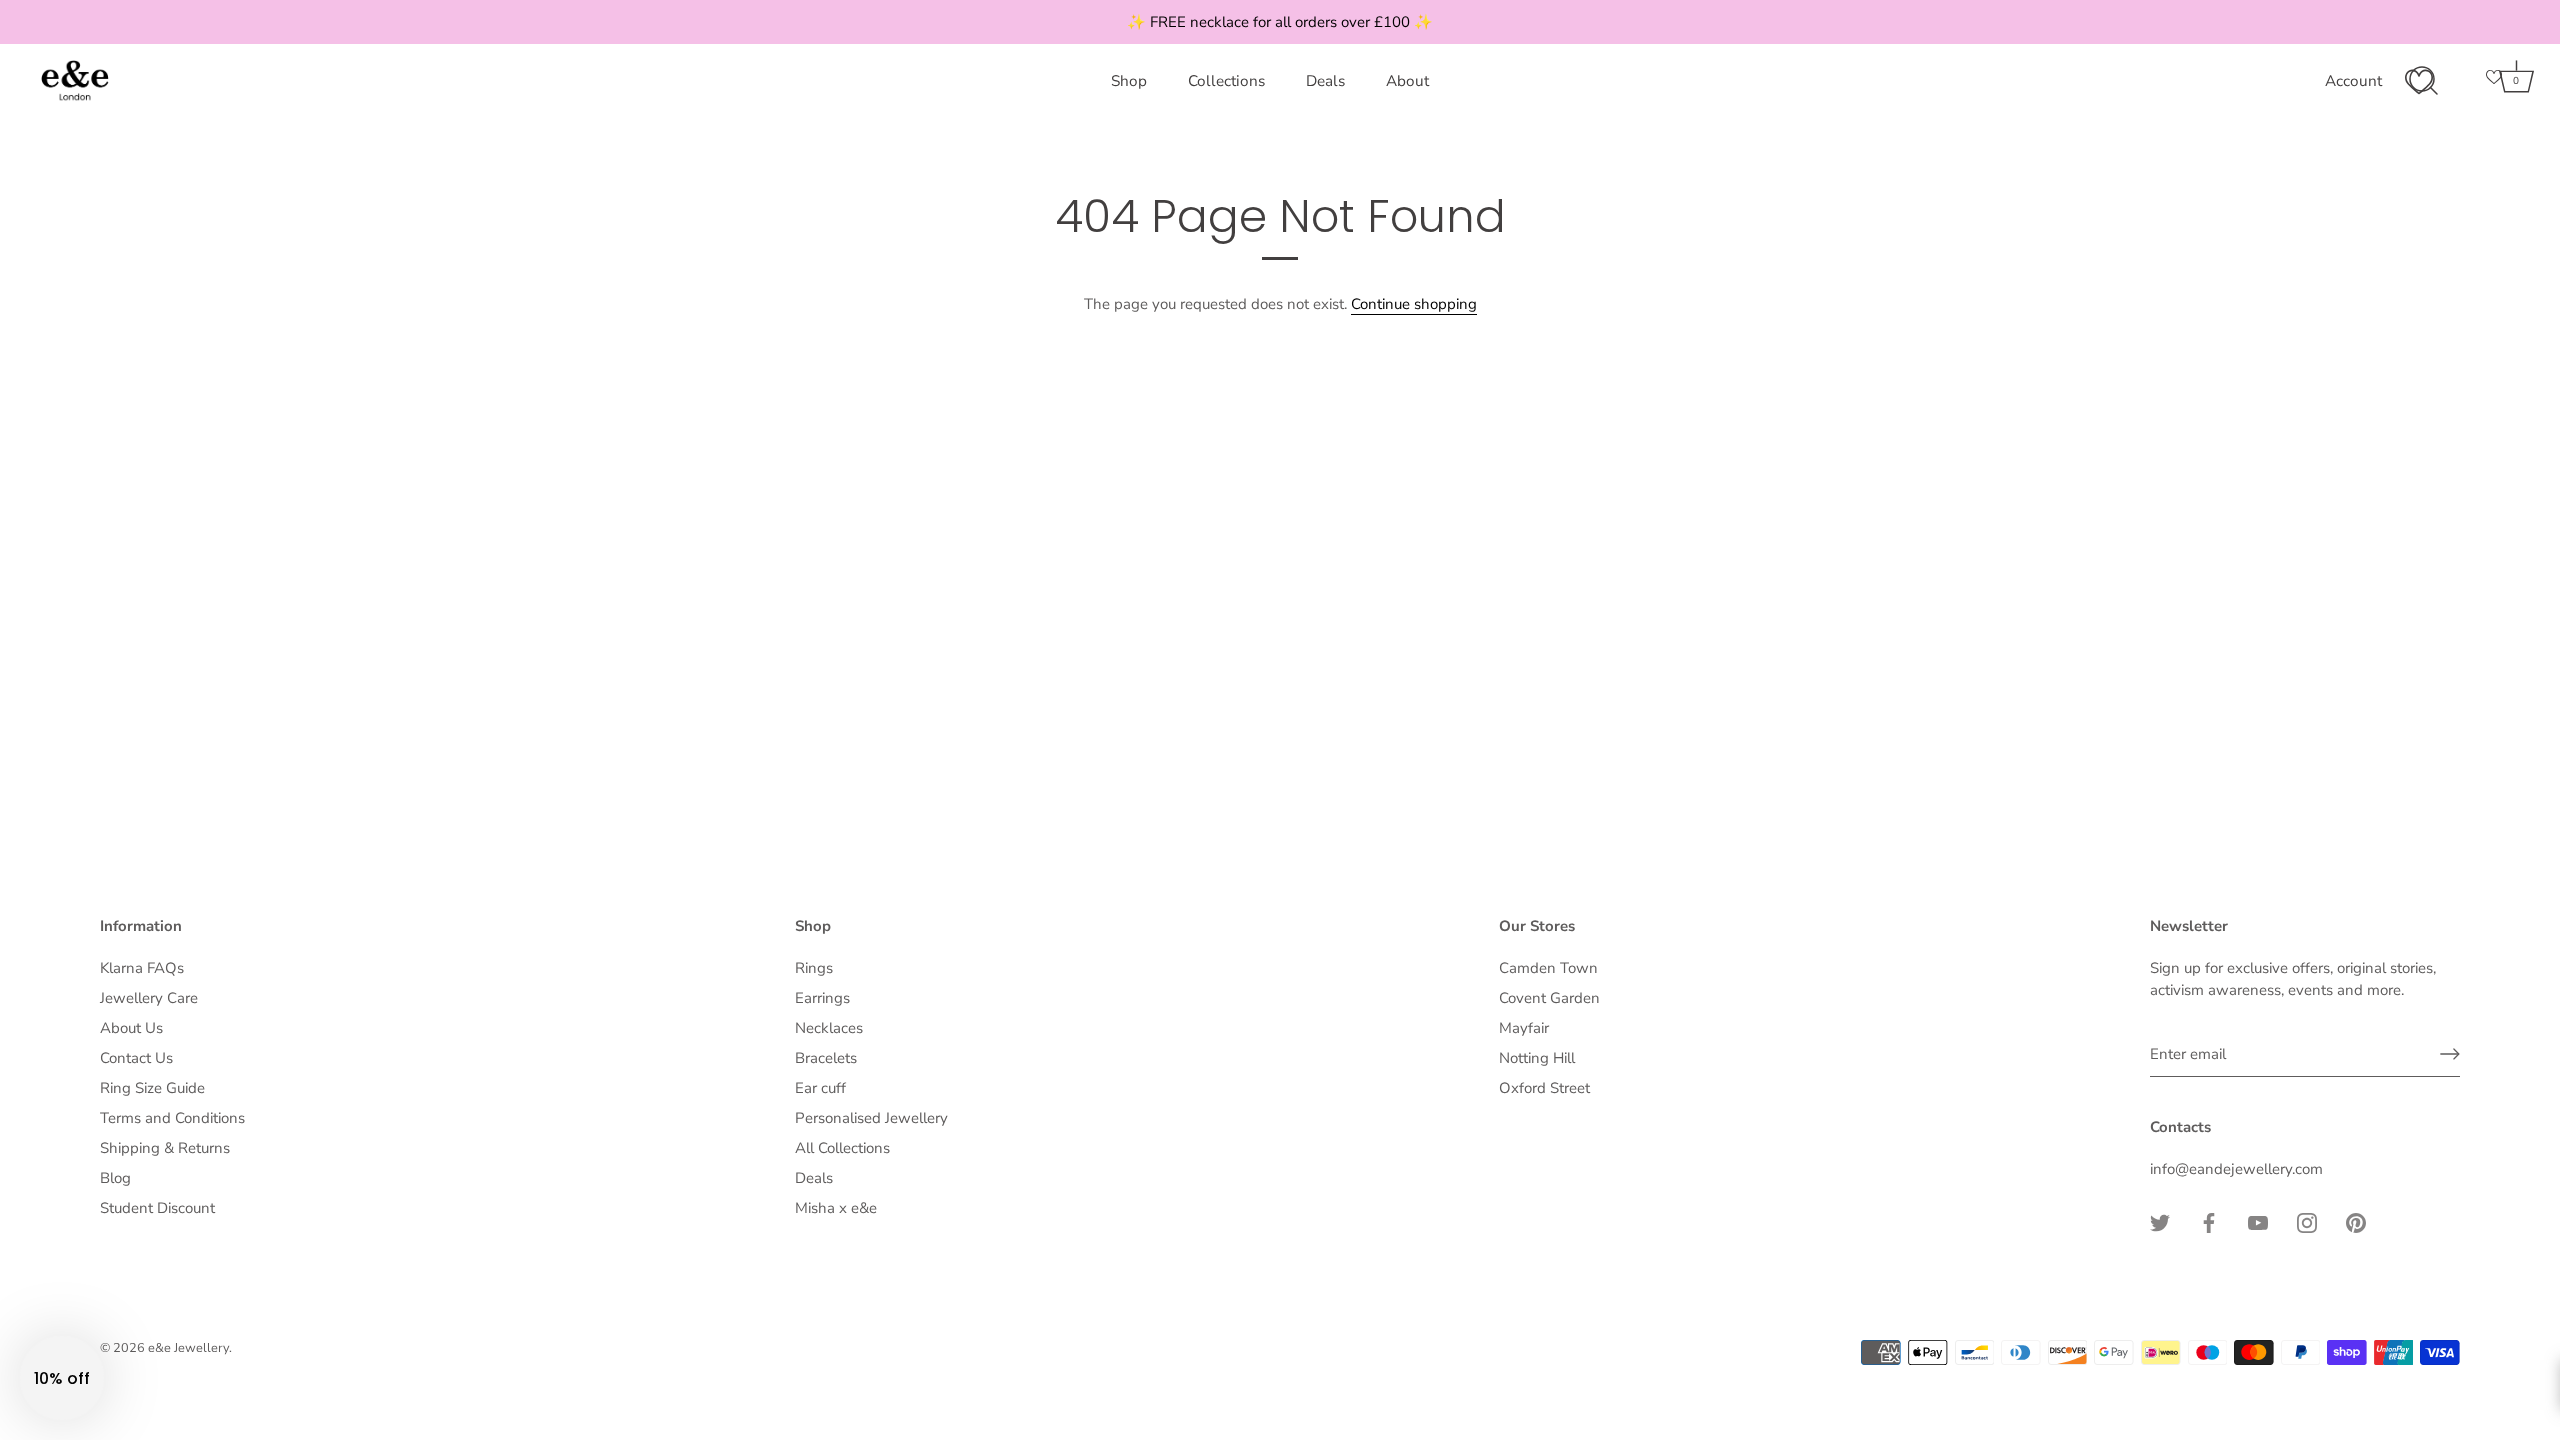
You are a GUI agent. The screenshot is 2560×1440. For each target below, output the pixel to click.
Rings (814, 968)
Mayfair (1524, 1028)
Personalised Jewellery (871, 1118)
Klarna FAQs (142, 968)
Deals (1325, 81)
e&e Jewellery (188, 1348)
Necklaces (829, 1028)
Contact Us (136, 1058)
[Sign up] (2450, 1054)
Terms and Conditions (172, 1118)
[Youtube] (2258, 1221)
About (1407, 81)
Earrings (822, 998)
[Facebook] (2209, 1221)
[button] (62, 1378)
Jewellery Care (149, 998)
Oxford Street (1544, 1088)
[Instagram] (2307, 1221)
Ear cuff (820, 1088)
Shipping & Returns (165, 1148)
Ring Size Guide (152, 1088)
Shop (1129, 81)
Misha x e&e (836, 1208)
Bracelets (826, 1058)
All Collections (842, 1148)
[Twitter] (2160, 1221)
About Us (131, 1028)
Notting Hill (1537, 1058)
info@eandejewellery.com (2236, 1169)
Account (2353, 81)
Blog (115, 1178)
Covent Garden (1549, 998)
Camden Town (1548, 968)
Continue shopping (1414, 304)
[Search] (2423, 81)
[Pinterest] (2356, 1221)
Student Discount (157, 1208)
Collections (1226, 81)
